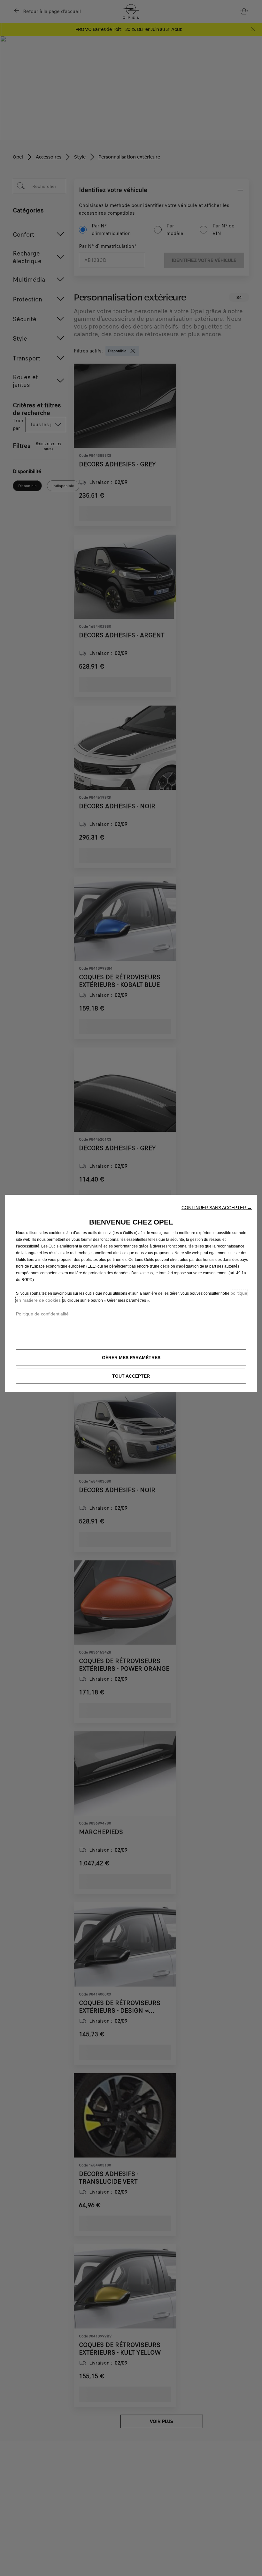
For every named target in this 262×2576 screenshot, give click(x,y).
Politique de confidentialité (42, 1314)
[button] (217, 1208)
